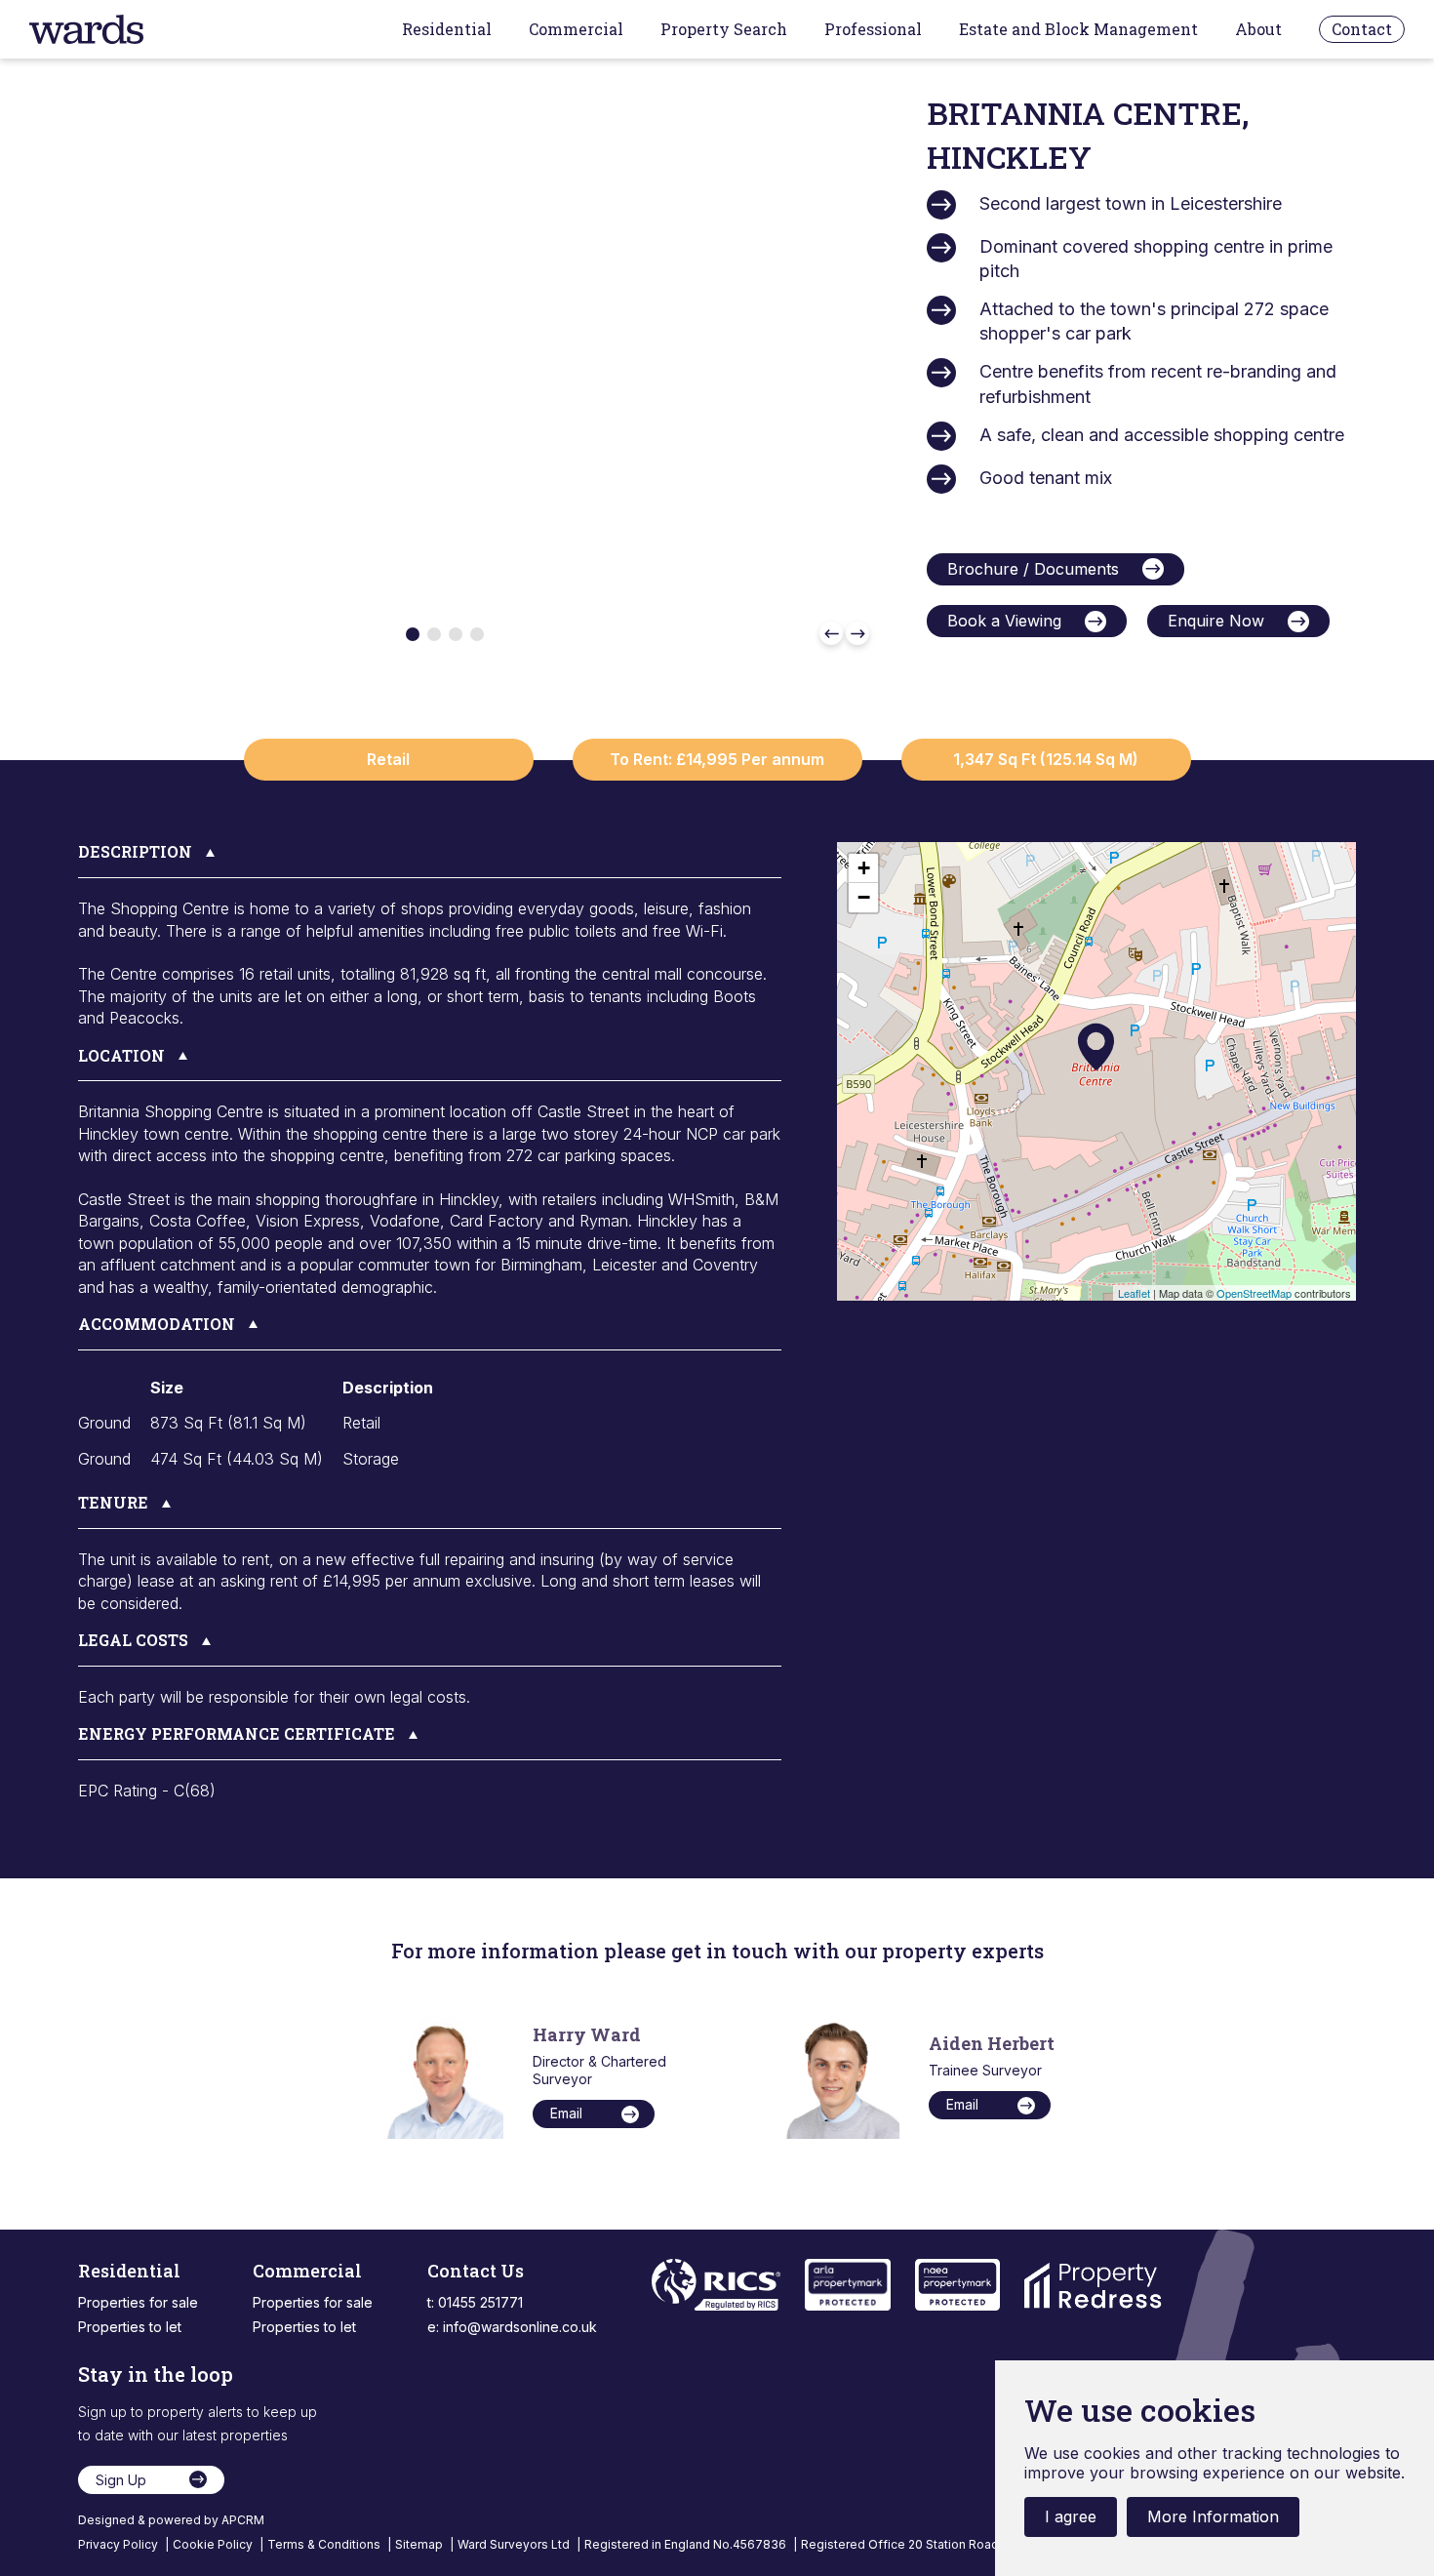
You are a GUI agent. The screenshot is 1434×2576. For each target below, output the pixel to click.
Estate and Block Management (1078, 29)
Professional (873, 29)
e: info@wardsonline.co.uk (512, 2327)
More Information (1213, 2516)
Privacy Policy (119, 2544)
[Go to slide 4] (477, 634)
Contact (1362, 29)
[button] (430, 860)
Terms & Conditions (325, 2544)
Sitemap (420, 2544)
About (1258, 29)
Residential (447, 29)
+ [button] (864, 868)
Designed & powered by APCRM (171, 2520)
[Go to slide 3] (456, 634)
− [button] (864, 897)
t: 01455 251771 (475, 2302)
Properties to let (130, 2327)
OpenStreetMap (1254, 1293)
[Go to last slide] (831, 633)
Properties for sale (138, 2302)
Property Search (724, 29)
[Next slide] (857, 633)
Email (566, 2113)
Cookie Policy (214, 2544)
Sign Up (121, 2480)
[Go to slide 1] (413, 634)
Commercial (576, 29)
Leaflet (1134, 1293)
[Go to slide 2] (434, 634)
